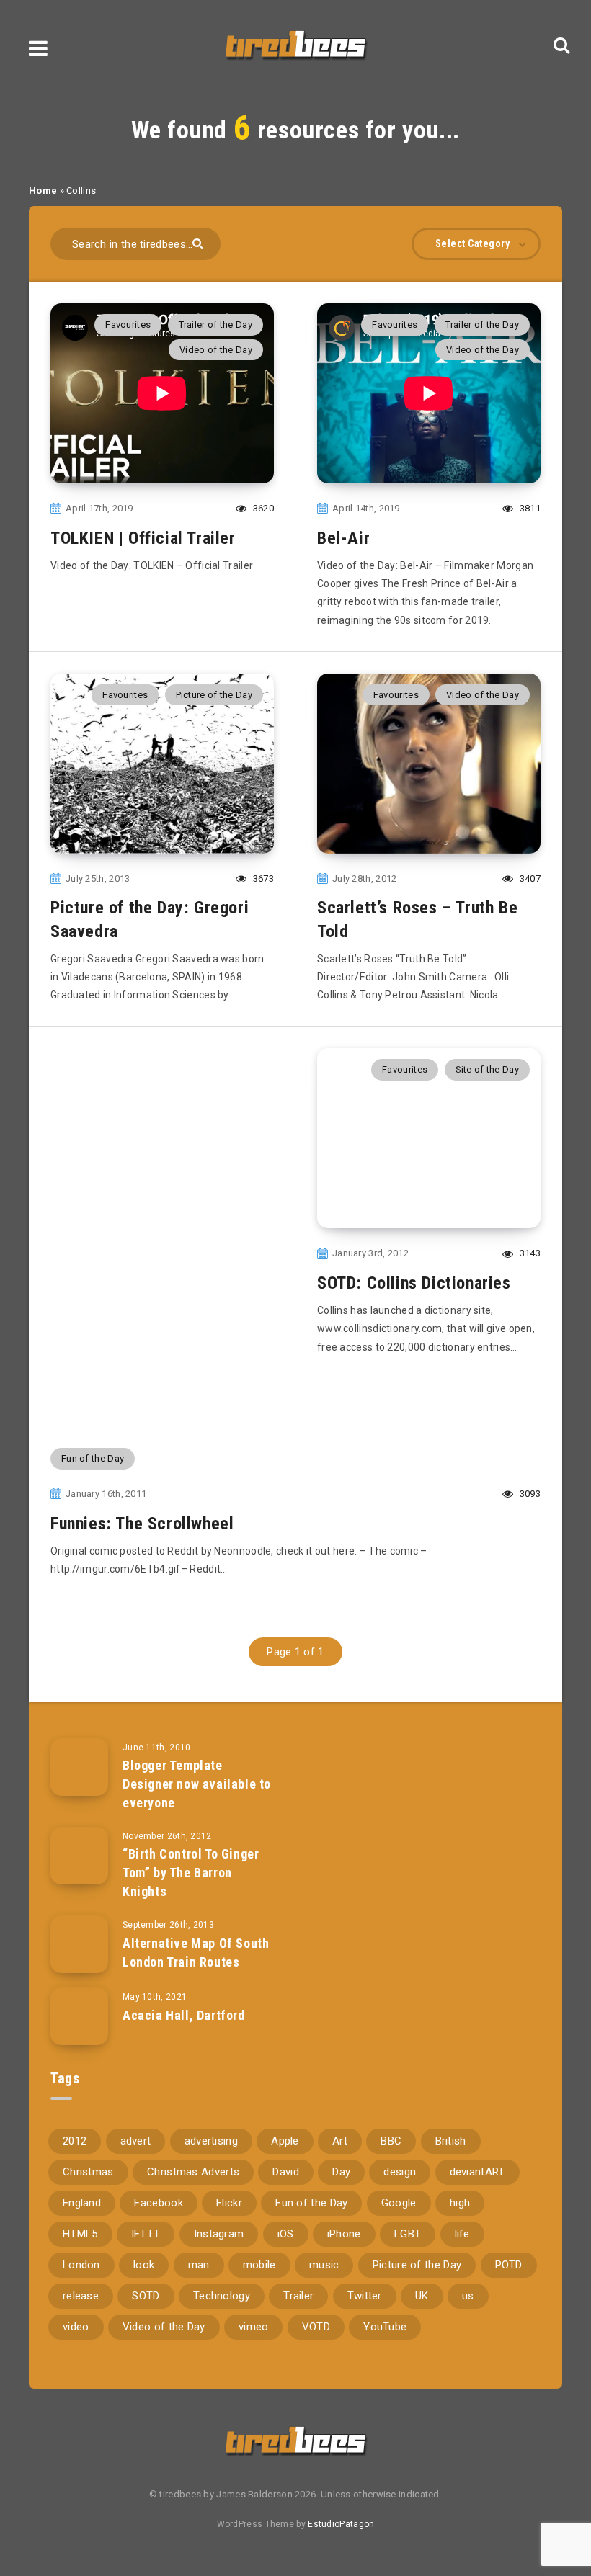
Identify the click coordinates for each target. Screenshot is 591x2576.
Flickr (229, 2203)
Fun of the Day (93, 1458)
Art (340, 2141)
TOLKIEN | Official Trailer (143, 538)
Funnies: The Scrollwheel (142, 1524)
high (460, 2203)
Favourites (128, 325)
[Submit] (199, 242)
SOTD (146, 2296)
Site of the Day (488, 1069)
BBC (391, 2141)
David (286, 2172)
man (199, 2265)
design (400, 2172)
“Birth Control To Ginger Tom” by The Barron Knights (191, 1873)
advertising (211, 2141)
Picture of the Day (214, 695)
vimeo (254, 2327)
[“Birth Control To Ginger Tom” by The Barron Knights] (79, 1856)
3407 (529, 878)
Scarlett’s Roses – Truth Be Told (417, 919)
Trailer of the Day (215, 325)
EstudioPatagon (341, 2524)
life (462, 2234)
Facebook (158, 2203)
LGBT (408, 2234)
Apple (285, 2141)
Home (43, 191)
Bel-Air (343, 538)
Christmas (88, 2172)
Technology (222, 2296)
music (324, 2265)
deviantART (477, 2172)
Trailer (298, 2296)
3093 (529, 1494)
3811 (529, 508)
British (451, 2141)
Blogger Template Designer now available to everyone (197, 1784)
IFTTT (146, 2234)
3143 (529, 1253)
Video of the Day (216, 350)
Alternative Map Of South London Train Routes (196, 1953)
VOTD (316, 2327)
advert (136, 2141)
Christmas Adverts (193, 2172)
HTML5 (80, 2234)
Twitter (365, 2296)
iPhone (344, 2234)
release (81, 2296)
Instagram (219, 2234)
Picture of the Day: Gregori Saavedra (150, 919)
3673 (262, 878)
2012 (75, 2141)
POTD (509, 2265)
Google (399, 2203)
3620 (262, 508)
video (76, 2327)
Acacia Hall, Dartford (184, 2015)
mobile (259, 2265)
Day (341, 2172)
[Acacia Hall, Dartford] (79, 2016)
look (144, 2265)
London (81, 2265)
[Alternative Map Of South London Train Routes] (79, 1944)
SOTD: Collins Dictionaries (414, 1283)
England (82, 2203)
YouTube (385, 2327)
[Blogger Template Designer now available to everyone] (79, 1767)
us (468, 2296)
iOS (286, 2234)
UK (422, 2296)
